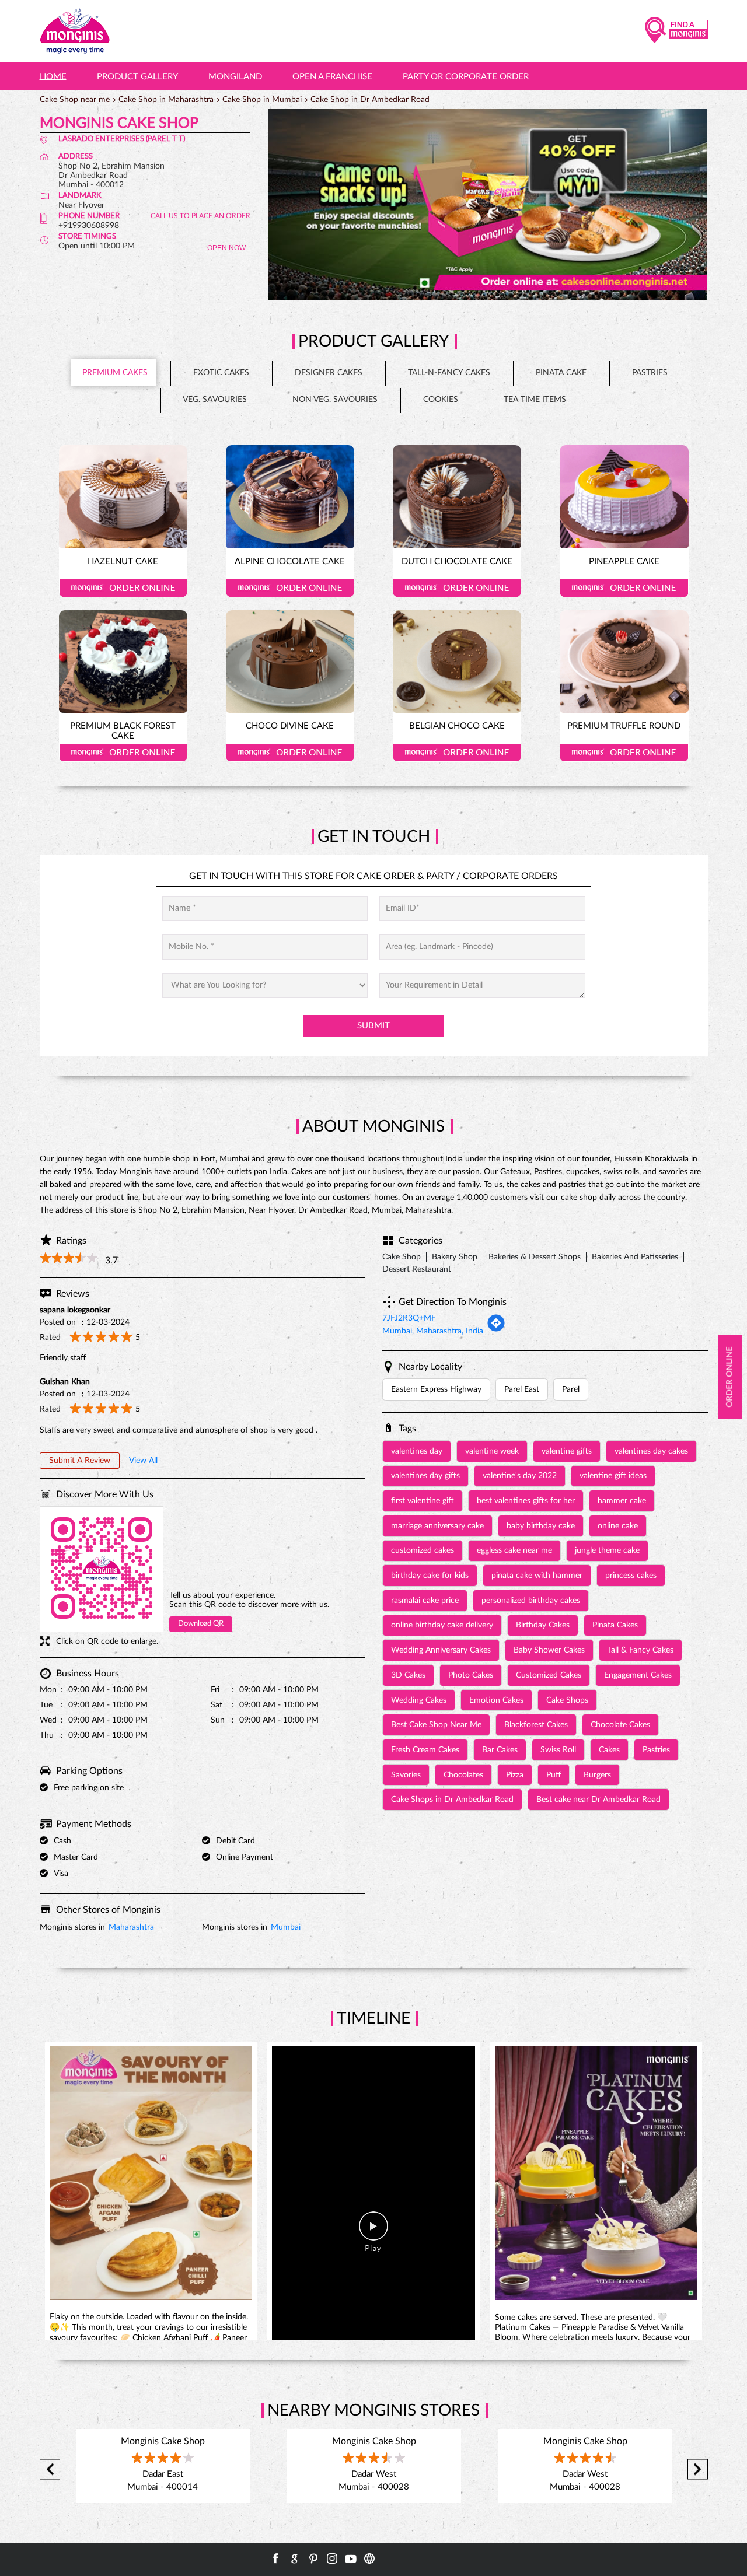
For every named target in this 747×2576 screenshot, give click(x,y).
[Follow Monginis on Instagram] (332, 2558)
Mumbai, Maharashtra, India (433, 1331)
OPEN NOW (226, 248)
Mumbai (286, 1927)
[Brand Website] (369, 2558)
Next (698, 2470)
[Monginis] (75, 31)
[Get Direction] (496, 1330)
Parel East (522, 1389)
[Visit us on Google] (295, 2558)
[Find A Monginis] (676, 31)
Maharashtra (131, 1927)
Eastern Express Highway (436, 1389)
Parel (571, 1389)
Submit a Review (80, 1461)
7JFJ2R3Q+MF (409, 1318)
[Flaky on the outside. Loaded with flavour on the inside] (151, 2175)
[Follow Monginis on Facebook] (276, 2558)
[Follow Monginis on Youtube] (351, 2558)
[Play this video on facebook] (373, 2232)
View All (143, 1461)
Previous (50, 2470)
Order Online (123, 588)
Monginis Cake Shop (163, 2441)
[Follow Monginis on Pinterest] (313, 2558)
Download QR (201, 1624)
